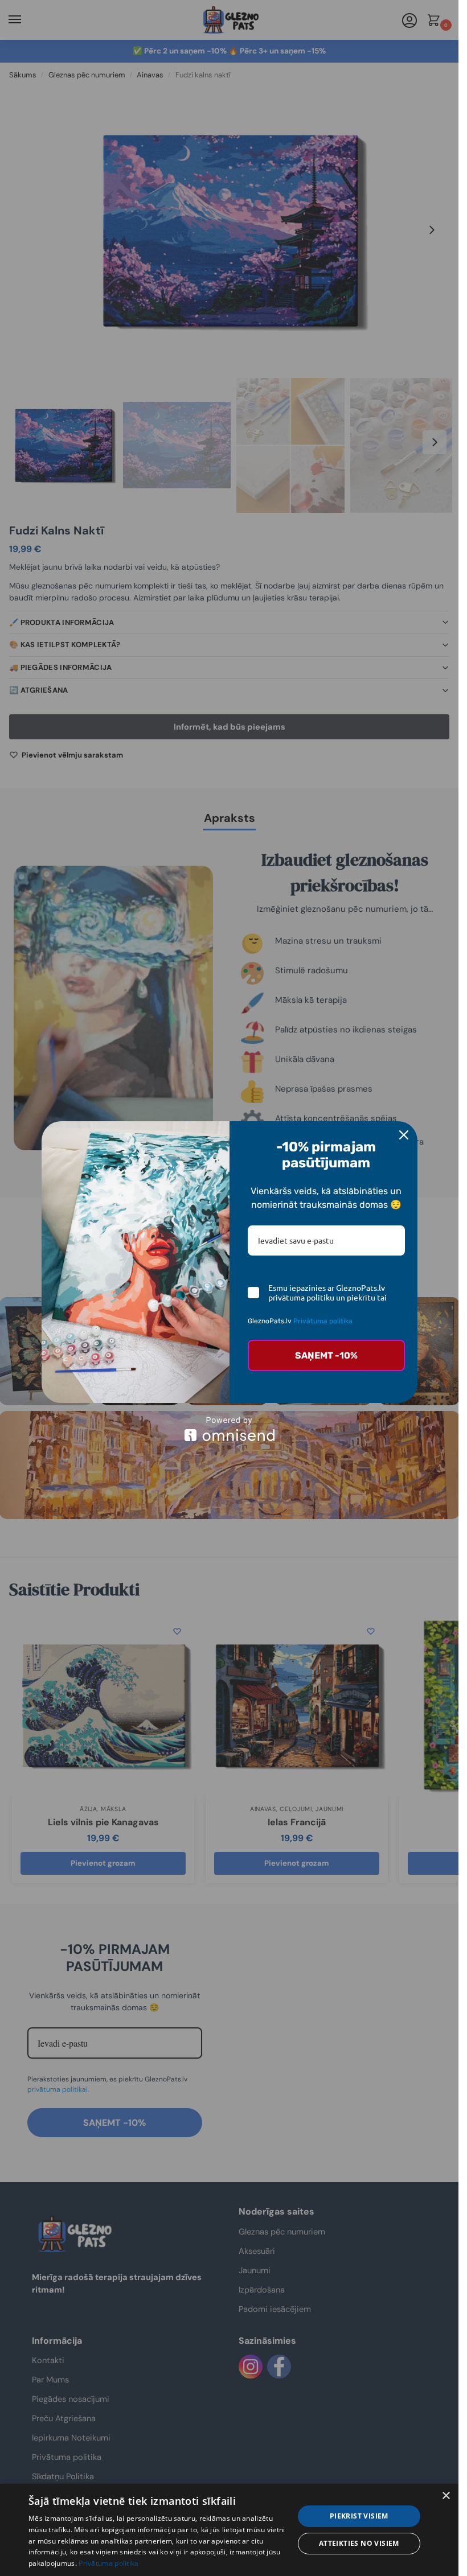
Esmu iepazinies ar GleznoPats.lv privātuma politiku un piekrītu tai (327, 1293)
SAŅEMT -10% (326, 1355)
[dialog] (229, 2530)
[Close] (404, 1135)
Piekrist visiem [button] (359, 2516)
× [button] (446, 2496)
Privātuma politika (323, 1321)
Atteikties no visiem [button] (359, 2543)
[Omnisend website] (230, 1429)
